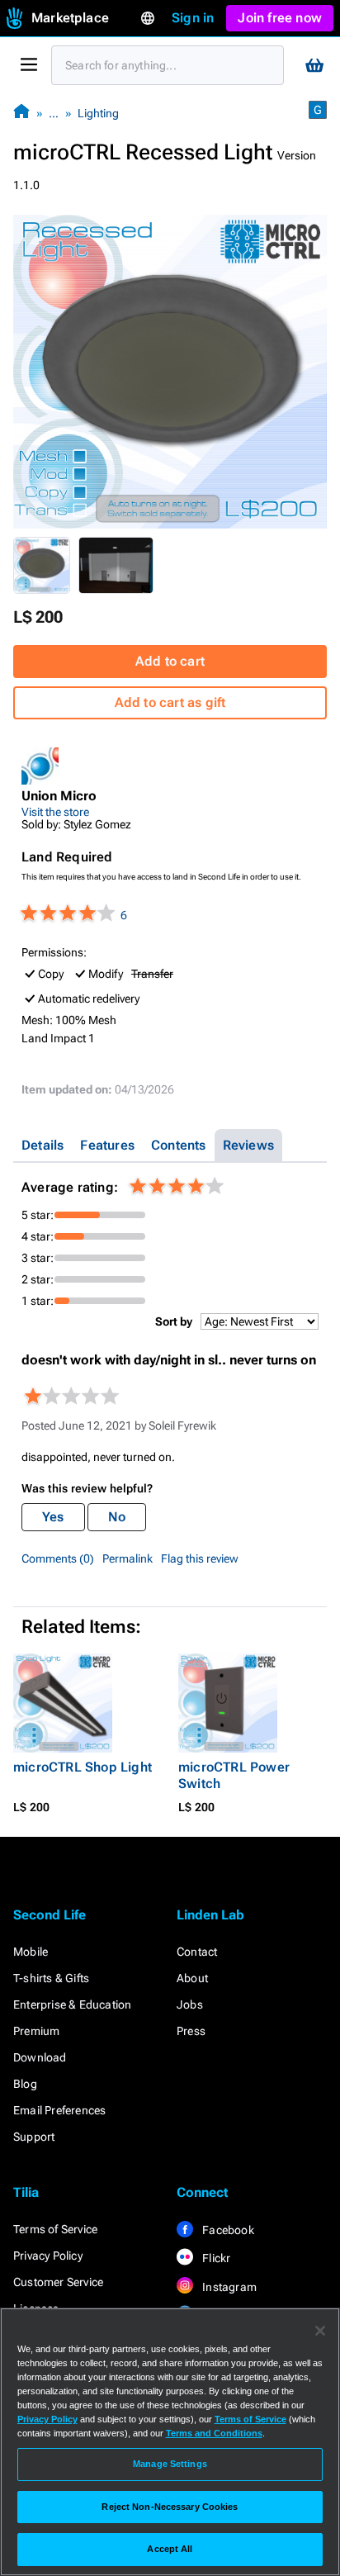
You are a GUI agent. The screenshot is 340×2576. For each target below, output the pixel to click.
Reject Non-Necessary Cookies (170, 2507)
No (117, 1517)
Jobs (190, 2004)
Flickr (215, 2258)
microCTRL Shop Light (83, 1767)
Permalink (127, 1558)
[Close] (320, 2331)
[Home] (21, 113)
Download (40, 2057)
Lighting (98, 113)
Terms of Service (55, 2229)
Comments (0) (58, 1558)
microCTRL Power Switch (234, 1775)
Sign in (193, 18)
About (192, 1978)
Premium (36, 2031)
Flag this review (200, 1558)
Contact (197, 1952)
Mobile (31, 1952)
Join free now (280, 18)
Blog (25, 2084)
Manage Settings (170, 2464)
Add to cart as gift (170, 702)
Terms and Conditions (214, 2433)
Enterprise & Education (72, 2004)
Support (34, 2137)
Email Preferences (59, 2110)
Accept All (170, 2549)
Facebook (227, 2230)
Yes (53, 1517)
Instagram (228, 2287)
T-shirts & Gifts (51, 1978)
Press (191, 2031)
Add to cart (170, 661)
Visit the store (55, 812)
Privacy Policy (48, 2256)
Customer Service (58, 2282)
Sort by (174, 1321)
